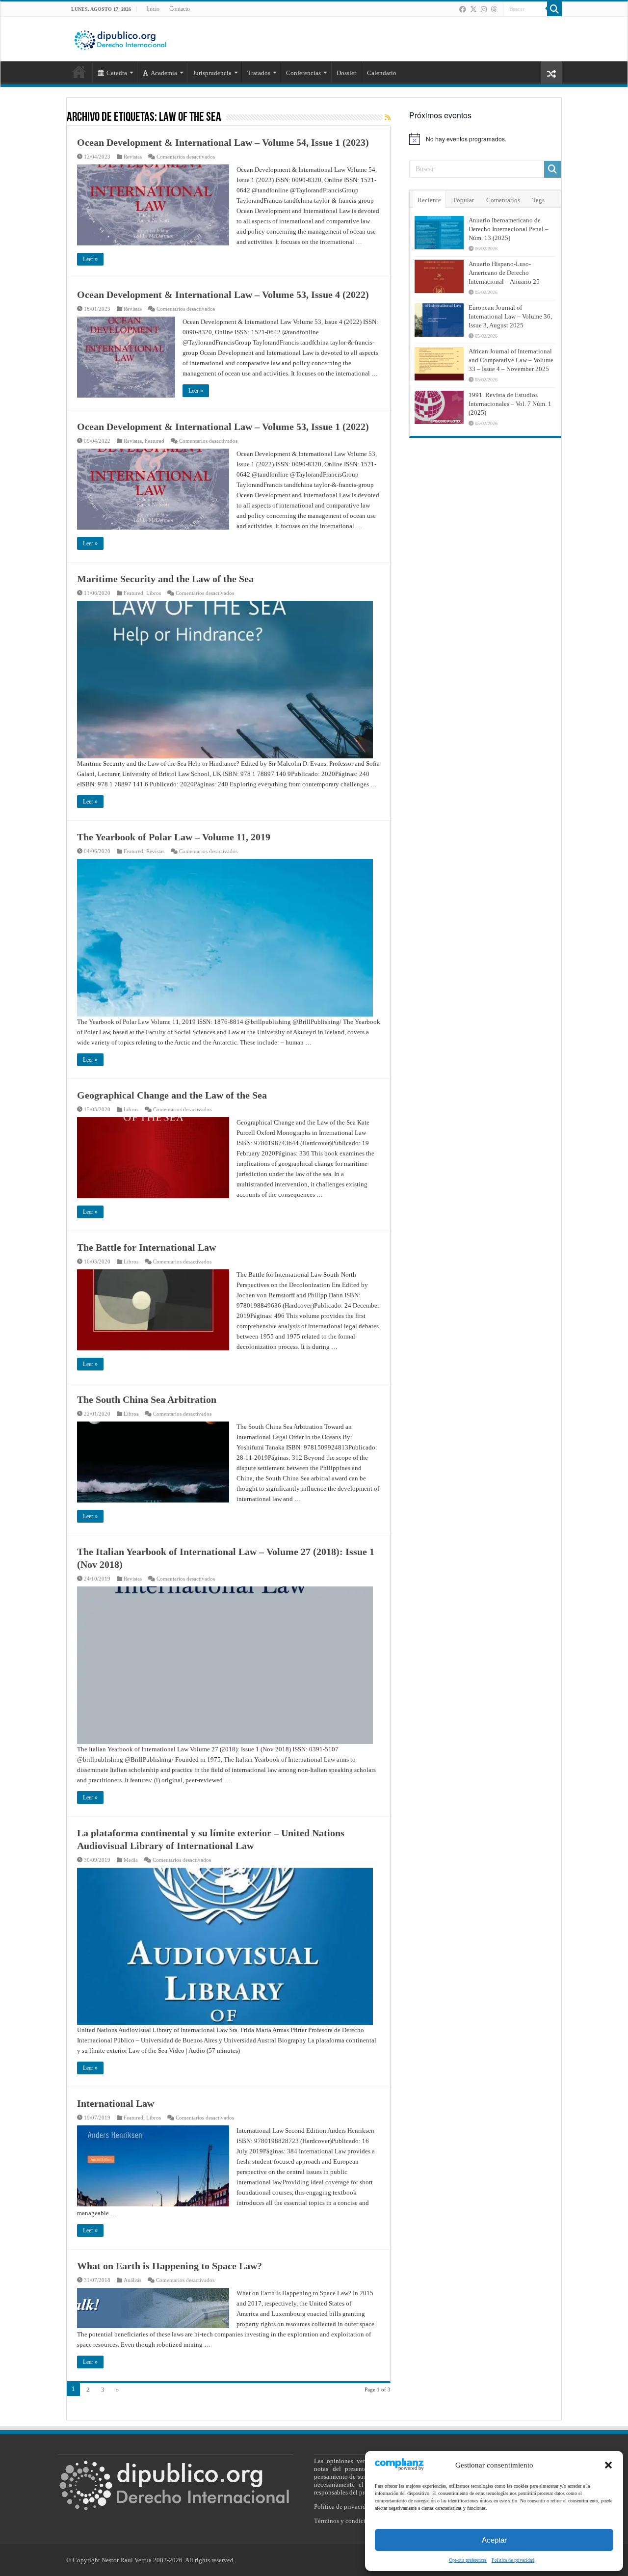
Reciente (429, 200)
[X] (473, 9)
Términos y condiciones (346, 2521)
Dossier (346, 73)
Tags (538, 200)
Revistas (133, 157)
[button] (608, 2465)
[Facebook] (463, 9)
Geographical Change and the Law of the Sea (172, 1095)
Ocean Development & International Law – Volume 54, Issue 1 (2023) (223, 142)
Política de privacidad (513, 2560)
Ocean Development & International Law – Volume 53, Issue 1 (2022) (223, 427)
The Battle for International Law (146, 1247)
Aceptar (494, 2540)
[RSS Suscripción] (388, 118)
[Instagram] (484, 9)
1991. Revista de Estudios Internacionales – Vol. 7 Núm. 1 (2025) (510, 404)
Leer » (90, 259)
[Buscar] (554, 9)
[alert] (485, 139)
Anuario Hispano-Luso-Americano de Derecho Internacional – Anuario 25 (504, 273)
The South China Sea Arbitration (147, 1399)
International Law (116, 2103)
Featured (155, 441)
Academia (164, 73)
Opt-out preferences (468, 2560)
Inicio (153, 9)
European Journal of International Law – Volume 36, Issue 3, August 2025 (510, 316)
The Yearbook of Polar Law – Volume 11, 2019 (174, 837)
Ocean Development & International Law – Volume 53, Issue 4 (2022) (223, 295)
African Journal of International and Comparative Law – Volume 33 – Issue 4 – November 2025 (511, 360)
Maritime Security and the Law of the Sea (165, 579)
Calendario (382, 73)
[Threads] (494, 9)
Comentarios (503, 200)
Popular (464, 200)
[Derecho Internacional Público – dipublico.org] (120, 38)
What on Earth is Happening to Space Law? (170, 2266)
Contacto (180, 9)
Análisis (132, 2280)
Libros (154, 593)
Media (131, 1860)
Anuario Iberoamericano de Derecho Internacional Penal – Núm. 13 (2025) (509, 229)
